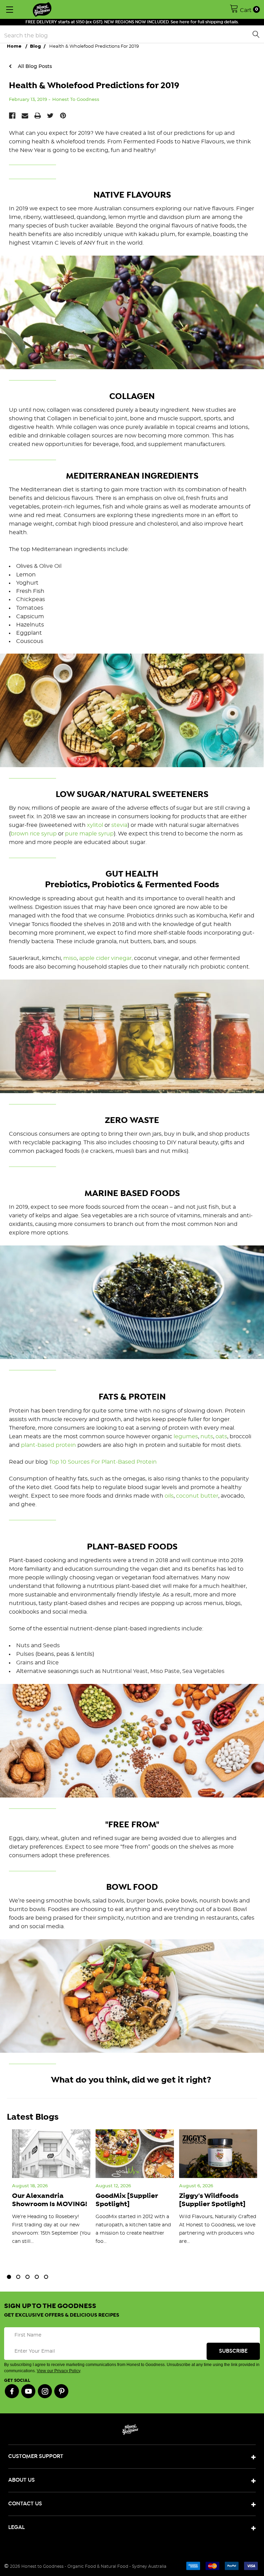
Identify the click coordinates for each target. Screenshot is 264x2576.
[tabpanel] (51, 2194)
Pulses (25, 1654)
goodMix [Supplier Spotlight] (127, 2200)
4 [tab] (37, 2277)
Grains (25, 1663)
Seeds (51, 1646)
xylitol (95, 825)
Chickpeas (31, 599)
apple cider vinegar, (106, 958)
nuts (207, 1437)
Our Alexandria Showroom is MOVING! (50, 2200)
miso (70, 958)
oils (169, 1496)
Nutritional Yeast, (125, 1671)
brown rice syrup (34, 834)
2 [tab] (18, 2277)
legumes (186, 1437)
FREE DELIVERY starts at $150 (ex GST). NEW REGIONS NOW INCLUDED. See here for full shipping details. (132, 22)
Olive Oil (50, 566)
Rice (53, 1663)
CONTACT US (25, 2504)
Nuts (23, 1646)
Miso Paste (165, 1671)
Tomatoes (30, 608)
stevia (119, 825)
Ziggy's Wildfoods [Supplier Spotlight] (212, 2200)
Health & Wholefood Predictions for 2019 (94, 86)
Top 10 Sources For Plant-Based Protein (103, 1462)
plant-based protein (48, 1445)
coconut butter (197, 1496)
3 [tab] (27, 2277)
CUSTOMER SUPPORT (36, 2456)
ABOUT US (21, 2480)
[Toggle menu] (9, 9)
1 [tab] (9, 2277)
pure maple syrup (89, 834)
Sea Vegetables (203, 1671)
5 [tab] (46, 2277)
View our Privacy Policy (58, 2371)
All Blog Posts (34, 66)
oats (221, 1437)
